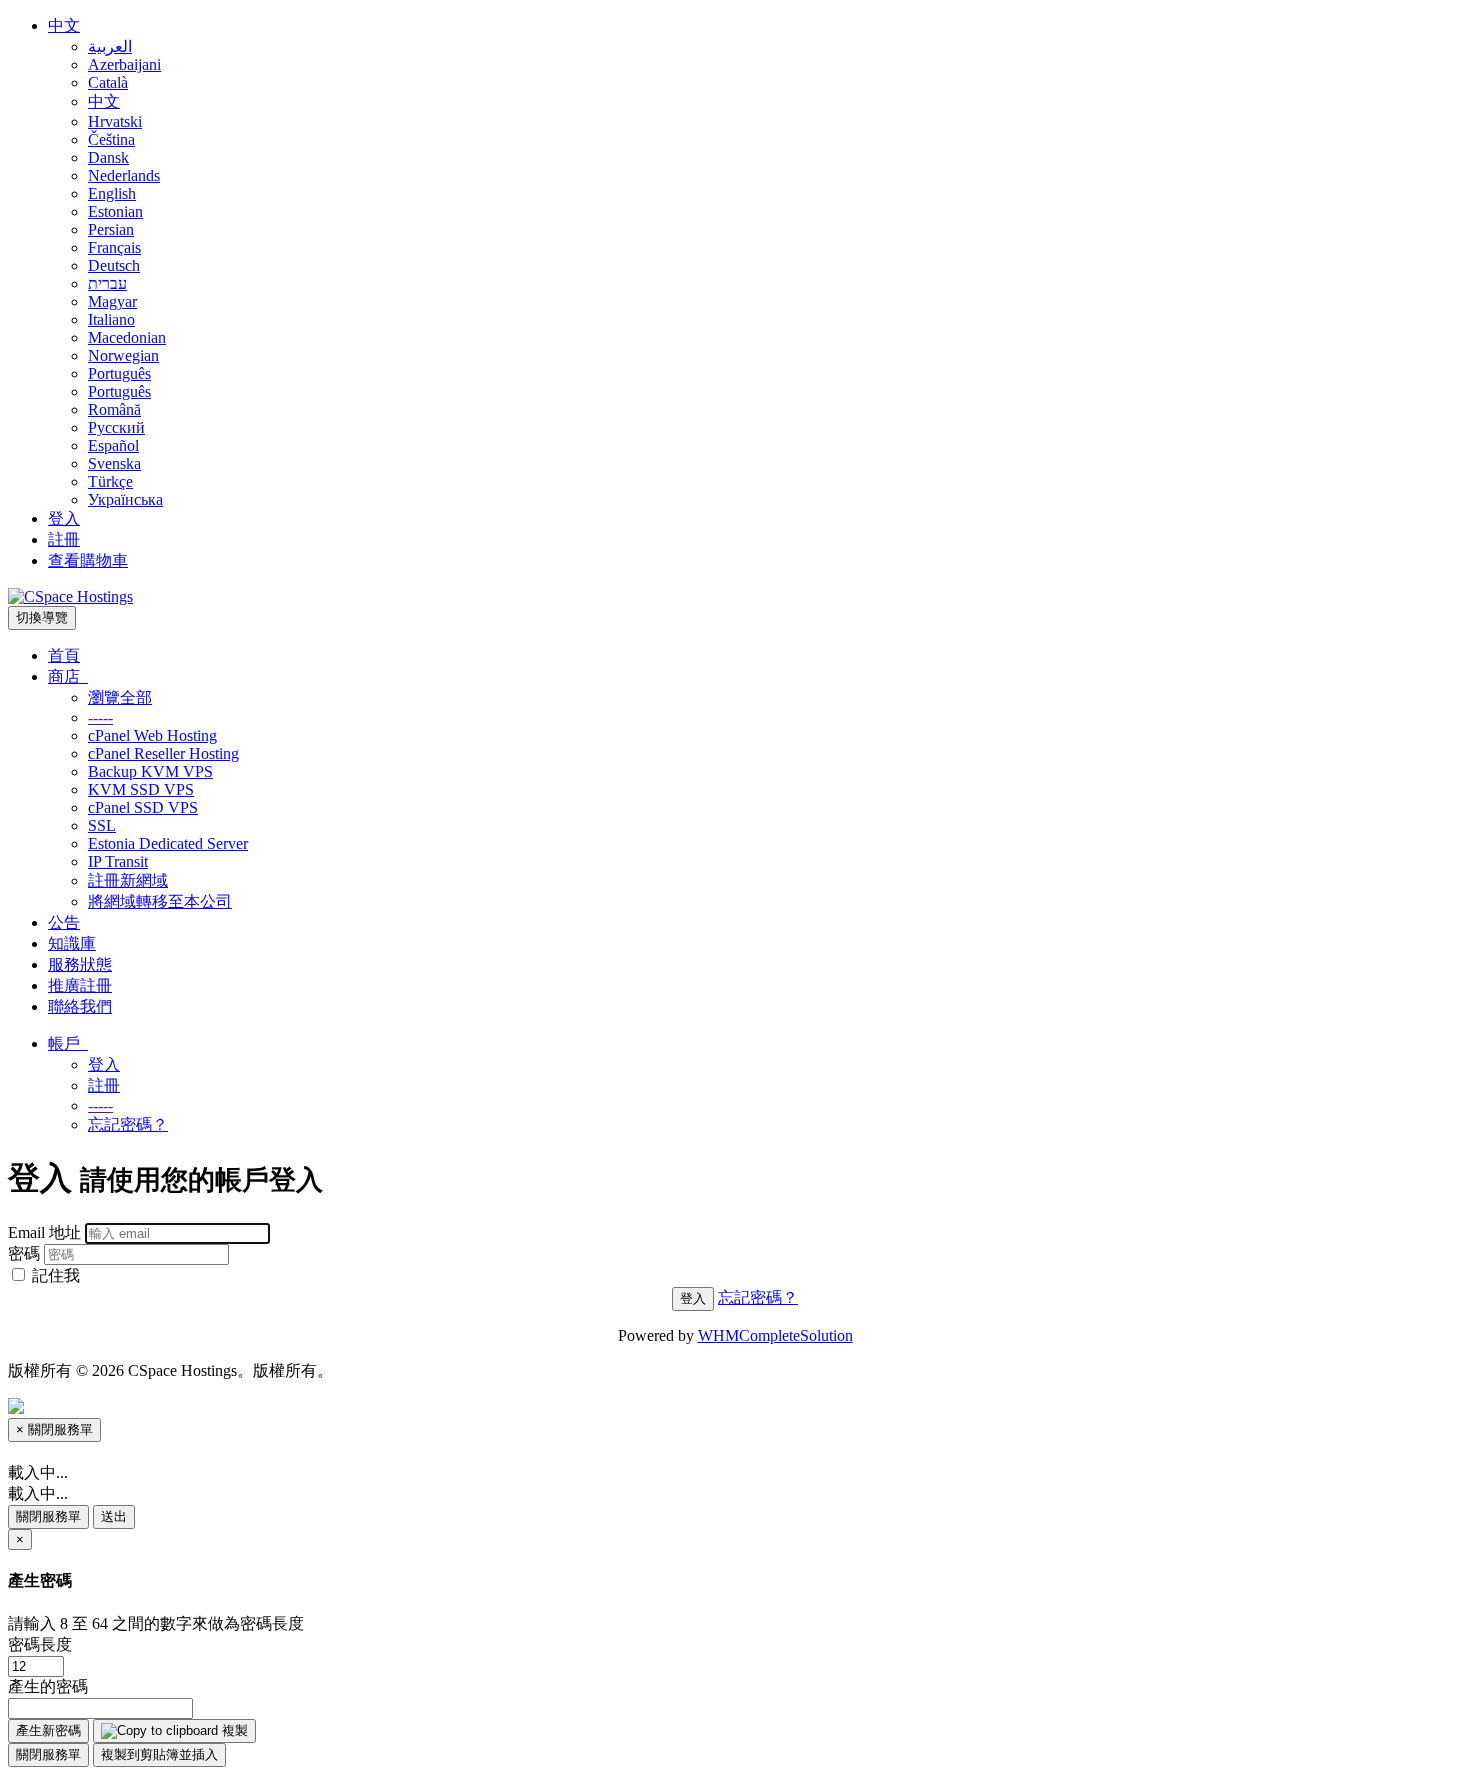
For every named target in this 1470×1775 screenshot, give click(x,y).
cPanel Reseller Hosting (163, 753)
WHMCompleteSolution (775, 1335)
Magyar (112, 301)
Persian (111, 229)
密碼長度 (40, 1644)
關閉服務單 (48, 1516)
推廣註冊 (80, 985)
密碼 (24, 1253)
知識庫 (72, 943)
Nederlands (124, 175)
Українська (125, 499)
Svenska (114, 463)
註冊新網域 (128, 880)
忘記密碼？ (128, 1124)
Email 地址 (44, 1232)
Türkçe (110, 481)
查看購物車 (88, 560)
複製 (233, 1730)
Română (114, 409)
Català (108, 82)
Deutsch (114, 265)
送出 (114, 1516)
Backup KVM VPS (150, 771)
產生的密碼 (48, 1686)
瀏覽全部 (120, 697)
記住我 (54, 1275)
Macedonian (127, 337)
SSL (102, 825)
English (112, 193)
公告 (64, 922)
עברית (107, 283)
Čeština (111, 139)
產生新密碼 (48, 1730)
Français (114, 247)
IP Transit (118, 861)
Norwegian (123, 355)
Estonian (115, 211)
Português (119, 373)
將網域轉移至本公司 (160, 901)
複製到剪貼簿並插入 (159, 1754)
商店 (68, 676)
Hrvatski (115, 121)
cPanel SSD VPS (143, 807)
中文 (64, 25)
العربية (110, 46)
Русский (116, 427)
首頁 (64, 655)
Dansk (108, 157)
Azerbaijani (124, 64)
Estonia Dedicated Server (168, 843)
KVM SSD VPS (141, 789)
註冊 (64, 539)
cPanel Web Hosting (152, 735)
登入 (64, 518)
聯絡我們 (80, 1006)
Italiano (111, 319)
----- (100, 717)
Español (113, 445)
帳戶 (68, 1043)
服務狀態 (80, 964)
